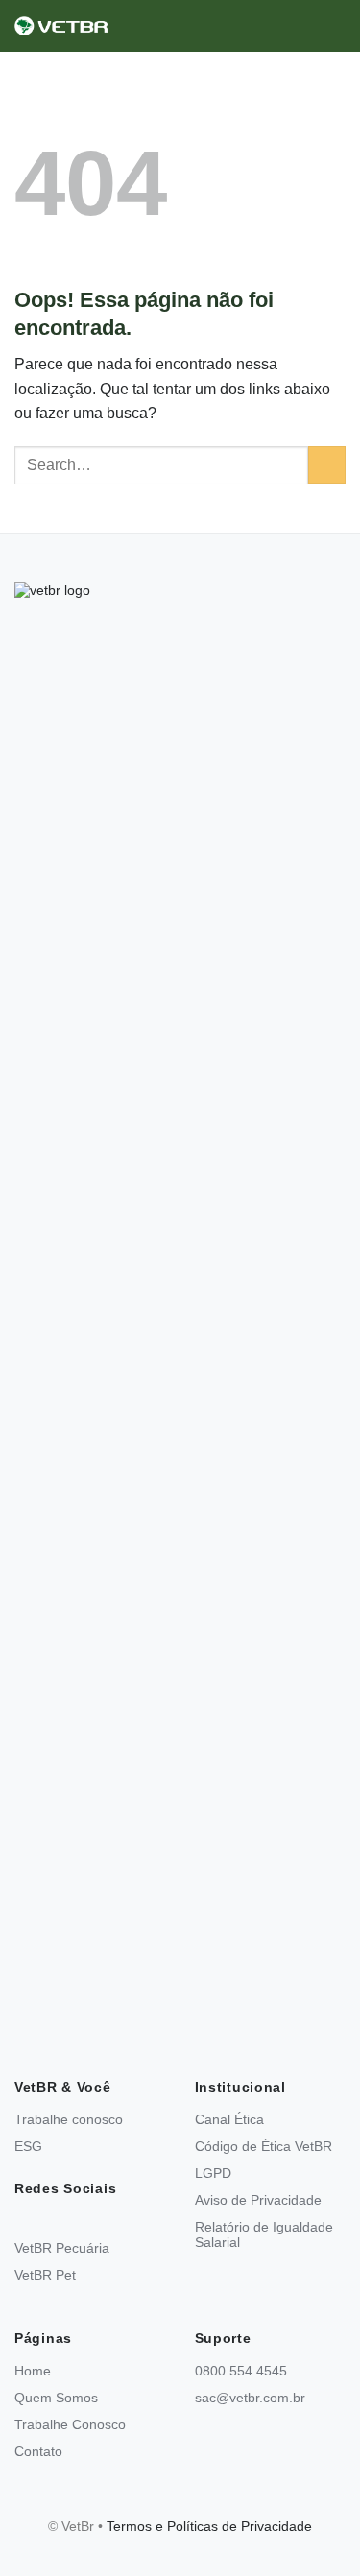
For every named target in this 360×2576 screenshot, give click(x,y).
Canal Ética (229, 2119)
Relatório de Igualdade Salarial (264, 2234)
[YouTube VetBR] (49, 2221)
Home (33, 2371)
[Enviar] (327, 465)
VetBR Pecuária (62, 2248)
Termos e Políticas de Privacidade (209, 2526)
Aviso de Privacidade (258, 2200)
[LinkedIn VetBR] (78, 2221)
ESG (28, 2146)
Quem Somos (56, 2398)
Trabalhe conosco (69, 2119)
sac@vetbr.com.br (250, 2398)
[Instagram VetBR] (20, 2221)
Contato (38, 2451)
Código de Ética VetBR (264, 2146)
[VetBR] (110, 26)
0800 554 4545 (241, 2371)
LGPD (213, 2173)
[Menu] (334, 25)
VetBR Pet (45, 2275)
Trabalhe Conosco (70, 2424)
